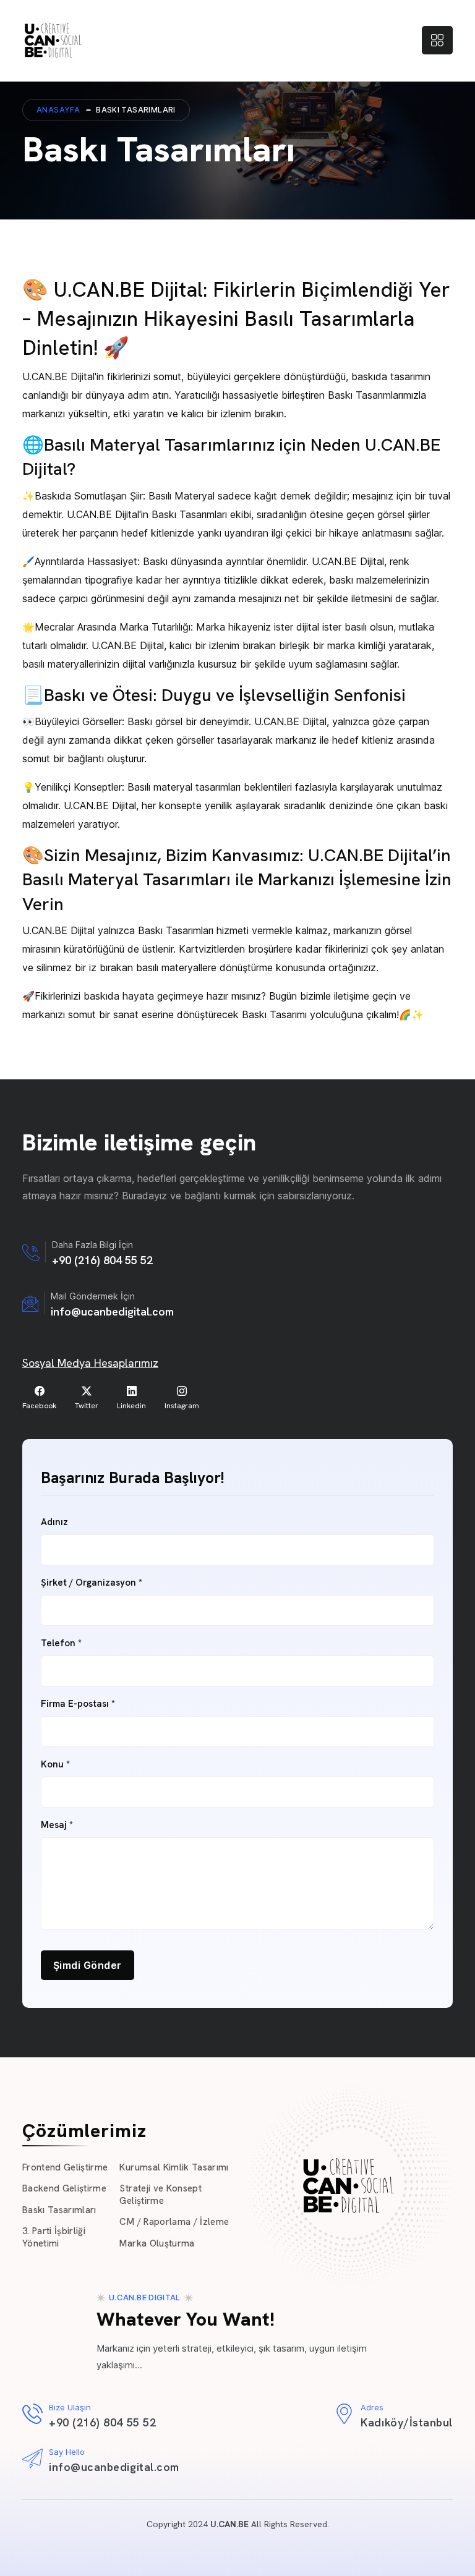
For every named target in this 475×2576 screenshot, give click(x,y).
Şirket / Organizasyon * (92, 1583)
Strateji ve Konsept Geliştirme (160, 2195)
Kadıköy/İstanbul (407, 2422)
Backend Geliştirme (64, 2188)
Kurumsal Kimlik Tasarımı (174, 2167)
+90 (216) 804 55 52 (102, 1260)
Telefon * (61, 1643)
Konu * (55, 1765)
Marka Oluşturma (157, 2243)
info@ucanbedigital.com (112, 1311)
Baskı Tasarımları (59, 2210)
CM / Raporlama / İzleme (174, 2222)
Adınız (54, 1522)
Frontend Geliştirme (65, 2167)
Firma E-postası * (78, 1704)
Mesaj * (57, 1825)
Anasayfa (58, 110)
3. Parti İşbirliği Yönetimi (54, 2237)
